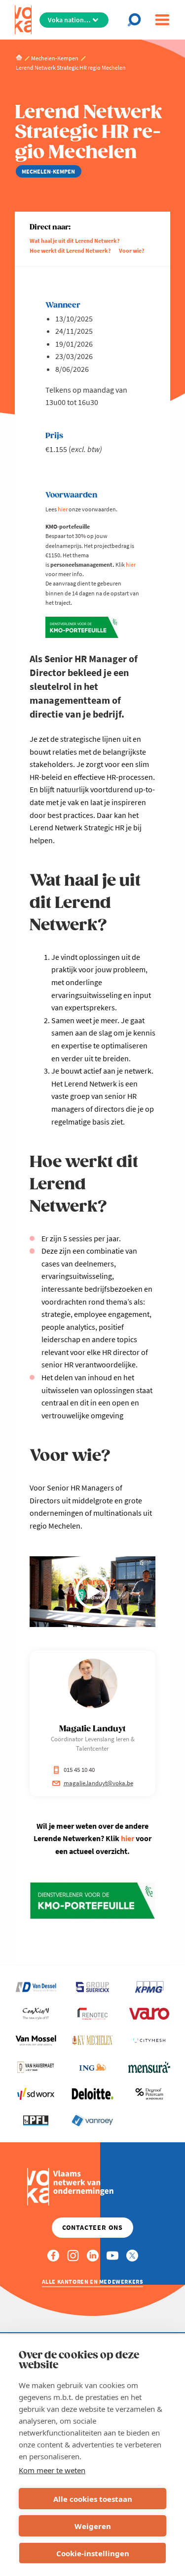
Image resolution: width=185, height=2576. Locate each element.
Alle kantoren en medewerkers (93, 2282)
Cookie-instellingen (93, 2553)
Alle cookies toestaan (93, 2499)
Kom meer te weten (52, 2470)
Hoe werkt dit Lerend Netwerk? (70, 250)
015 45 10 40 (79, 1770)
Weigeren (93, 2526)
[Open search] (137, 20)
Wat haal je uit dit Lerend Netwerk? (75, 241)
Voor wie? (132, 250)
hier (63, 509)
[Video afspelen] (93, 1591)
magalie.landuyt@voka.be (98, 1783)
